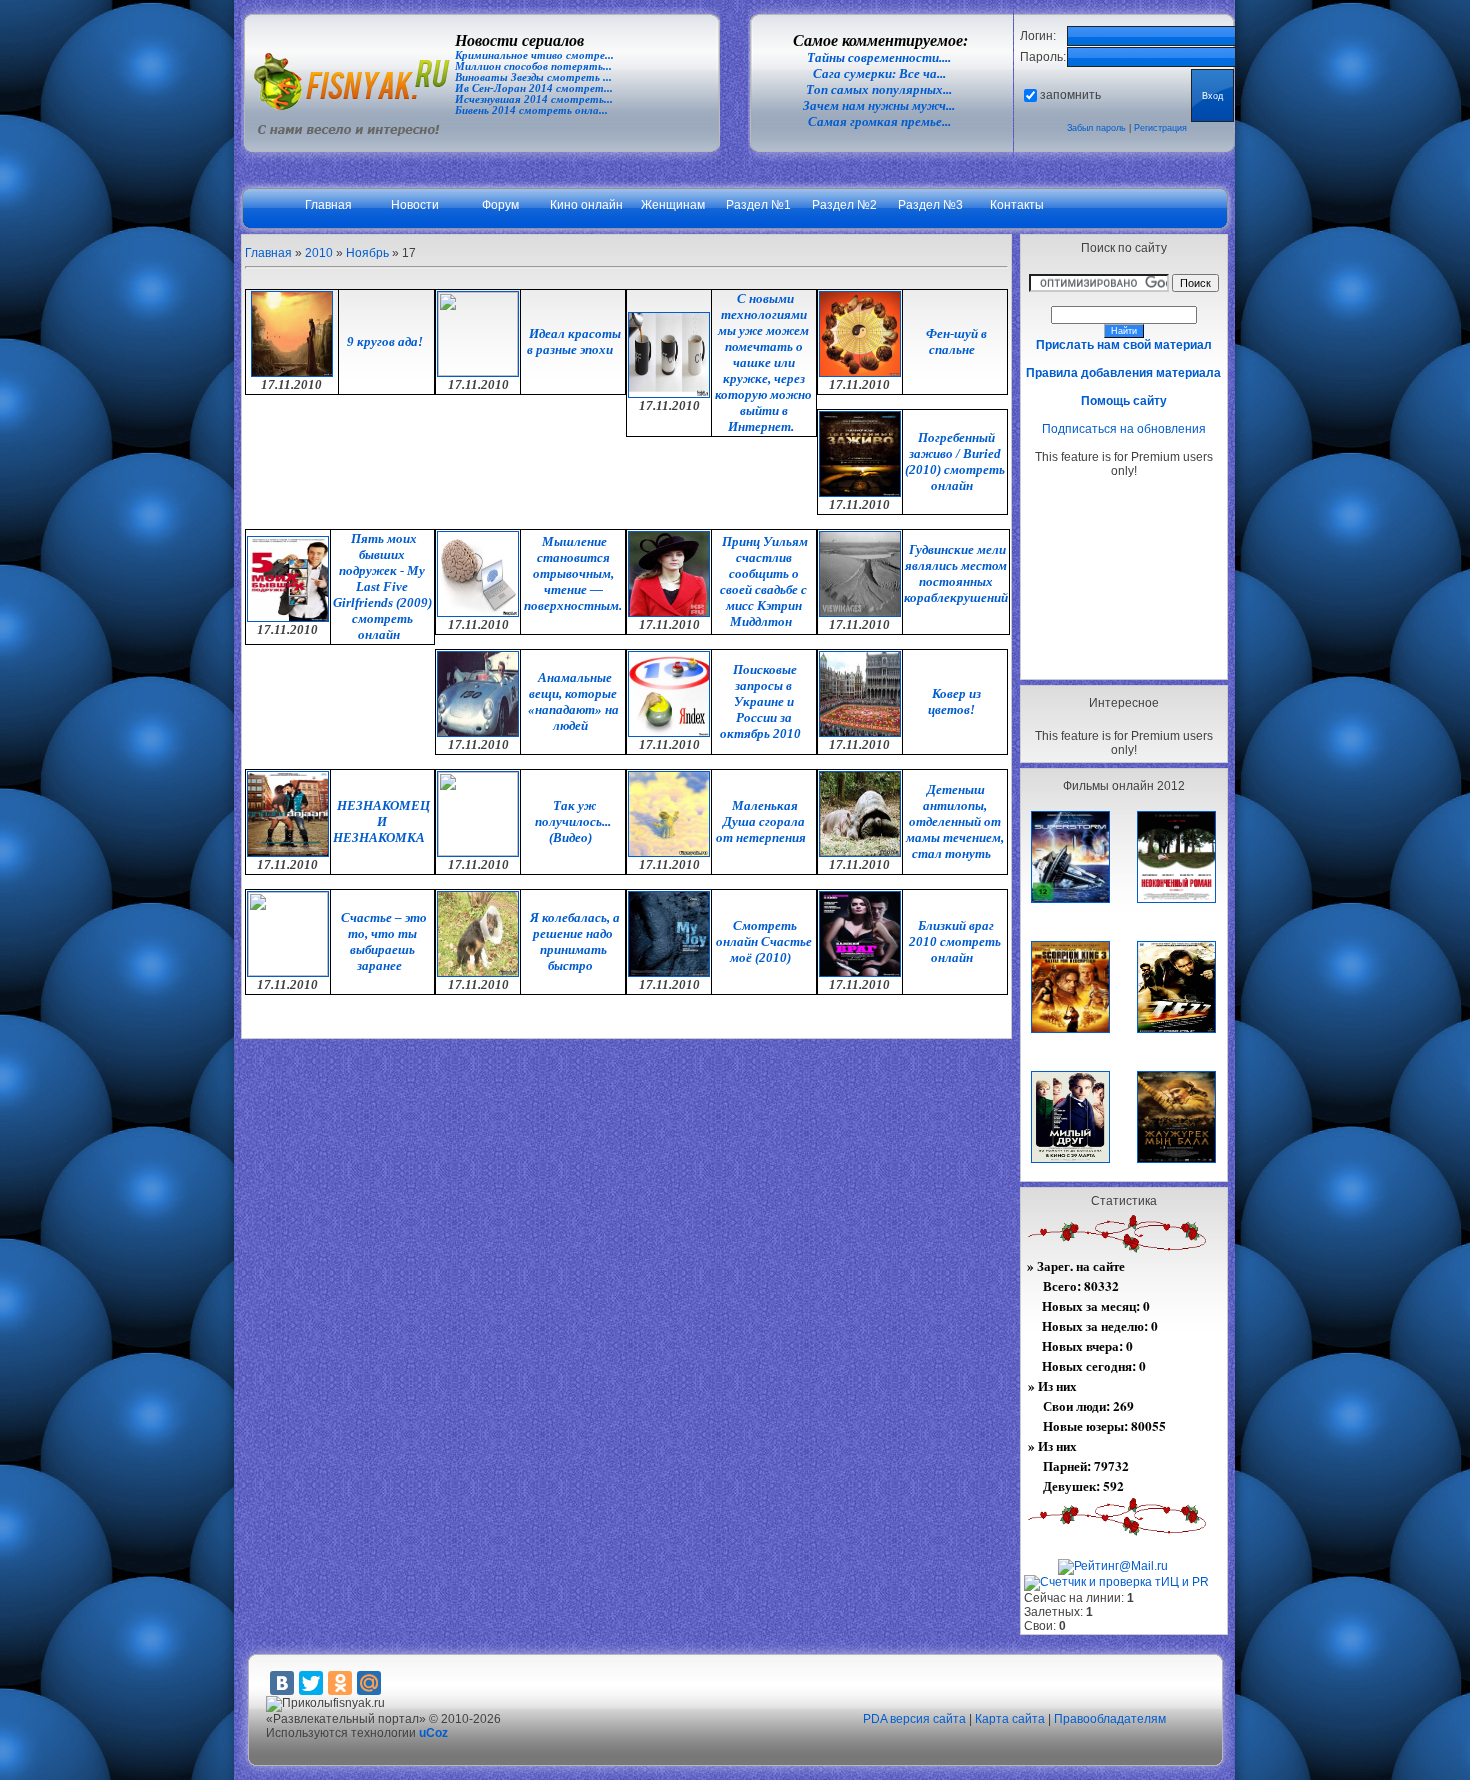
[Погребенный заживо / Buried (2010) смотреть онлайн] (860, 493)
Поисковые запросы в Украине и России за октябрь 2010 (760, 701)
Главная (328, 205)
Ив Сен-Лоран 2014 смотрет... (534, 88)
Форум (500, 205)
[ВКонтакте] (282, 1683)
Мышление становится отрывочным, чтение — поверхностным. (573, 573)
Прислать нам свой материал (1124, 345)
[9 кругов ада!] (292, 373)
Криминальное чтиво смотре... (534, 55)
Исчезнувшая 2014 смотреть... (534, 99)
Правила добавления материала (1123, 373)
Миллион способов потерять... (533, 66)
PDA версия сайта (914, 1719)
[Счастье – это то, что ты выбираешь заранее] (288, 972)
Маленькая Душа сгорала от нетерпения (761, 821)
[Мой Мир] (369, 1683)
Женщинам (673, 205)
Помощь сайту (1124, 401)
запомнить (1070, 95)
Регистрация (1160, 128)
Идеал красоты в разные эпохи (574, 341)
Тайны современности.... (879, 57)
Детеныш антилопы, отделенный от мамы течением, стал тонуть (955, 821)
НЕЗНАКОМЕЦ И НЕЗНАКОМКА (381, 821)
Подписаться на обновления (1124, 429)
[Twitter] (311, 1683)
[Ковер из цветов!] (860, 733)
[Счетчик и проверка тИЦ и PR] (1116, 1582)
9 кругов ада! (385, 341)
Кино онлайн (586, 205)
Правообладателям (1110, 1719)
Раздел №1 (758, 205)
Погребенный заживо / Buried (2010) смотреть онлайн (955, 461)
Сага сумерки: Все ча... (879, 73)
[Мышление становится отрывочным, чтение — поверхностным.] (478, 613)
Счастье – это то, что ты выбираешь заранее (384, 941)
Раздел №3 (930, 205)
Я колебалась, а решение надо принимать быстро (575, 941)
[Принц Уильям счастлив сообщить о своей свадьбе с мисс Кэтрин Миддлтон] (669, 613)
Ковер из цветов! (954, 701)
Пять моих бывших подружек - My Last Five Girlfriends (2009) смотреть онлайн (382, 586)
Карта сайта (1010, 1719)
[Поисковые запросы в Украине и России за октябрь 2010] (669, 733)
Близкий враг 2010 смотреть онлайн (955, 941)
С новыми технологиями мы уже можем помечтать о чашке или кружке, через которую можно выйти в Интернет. (763, 362)
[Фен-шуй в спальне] (860, 373)
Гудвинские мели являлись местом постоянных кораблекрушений (956, 573)
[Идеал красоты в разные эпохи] (478, 372)
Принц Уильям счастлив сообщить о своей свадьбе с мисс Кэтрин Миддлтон (764, 581)
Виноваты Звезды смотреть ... (533, 77)
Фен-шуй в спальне (956, 341)
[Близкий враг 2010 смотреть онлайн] (860, 973)
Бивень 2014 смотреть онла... (531, 110)
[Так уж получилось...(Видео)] (478, 852)
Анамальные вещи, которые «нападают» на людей (573, 701)
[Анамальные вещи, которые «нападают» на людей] (478, 733)
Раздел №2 (844, 205)
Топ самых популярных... (879, 89)
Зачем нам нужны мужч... (879, 105)
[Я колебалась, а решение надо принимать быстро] (478, 973)
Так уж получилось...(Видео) (573, 821)
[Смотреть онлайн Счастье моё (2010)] (669, 973)
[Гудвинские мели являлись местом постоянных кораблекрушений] (860, 613)
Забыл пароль (1096, 128)
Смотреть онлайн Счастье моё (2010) (764, 941)
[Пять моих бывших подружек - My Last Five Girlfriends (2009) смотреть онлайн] (288, 618)
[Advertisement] (1124, 578)
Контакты (1017, 205)
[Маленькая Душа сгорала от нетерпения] (669, 853)
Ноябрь (367, 253)
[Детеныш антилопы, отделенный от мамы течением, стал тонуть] (860, 853)
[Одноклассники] (340, 1683)
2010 (319, 253)
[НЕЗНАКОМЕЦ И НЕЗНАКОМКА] (288, 853)
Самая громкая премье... (879, 121)
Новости (415, 205)
